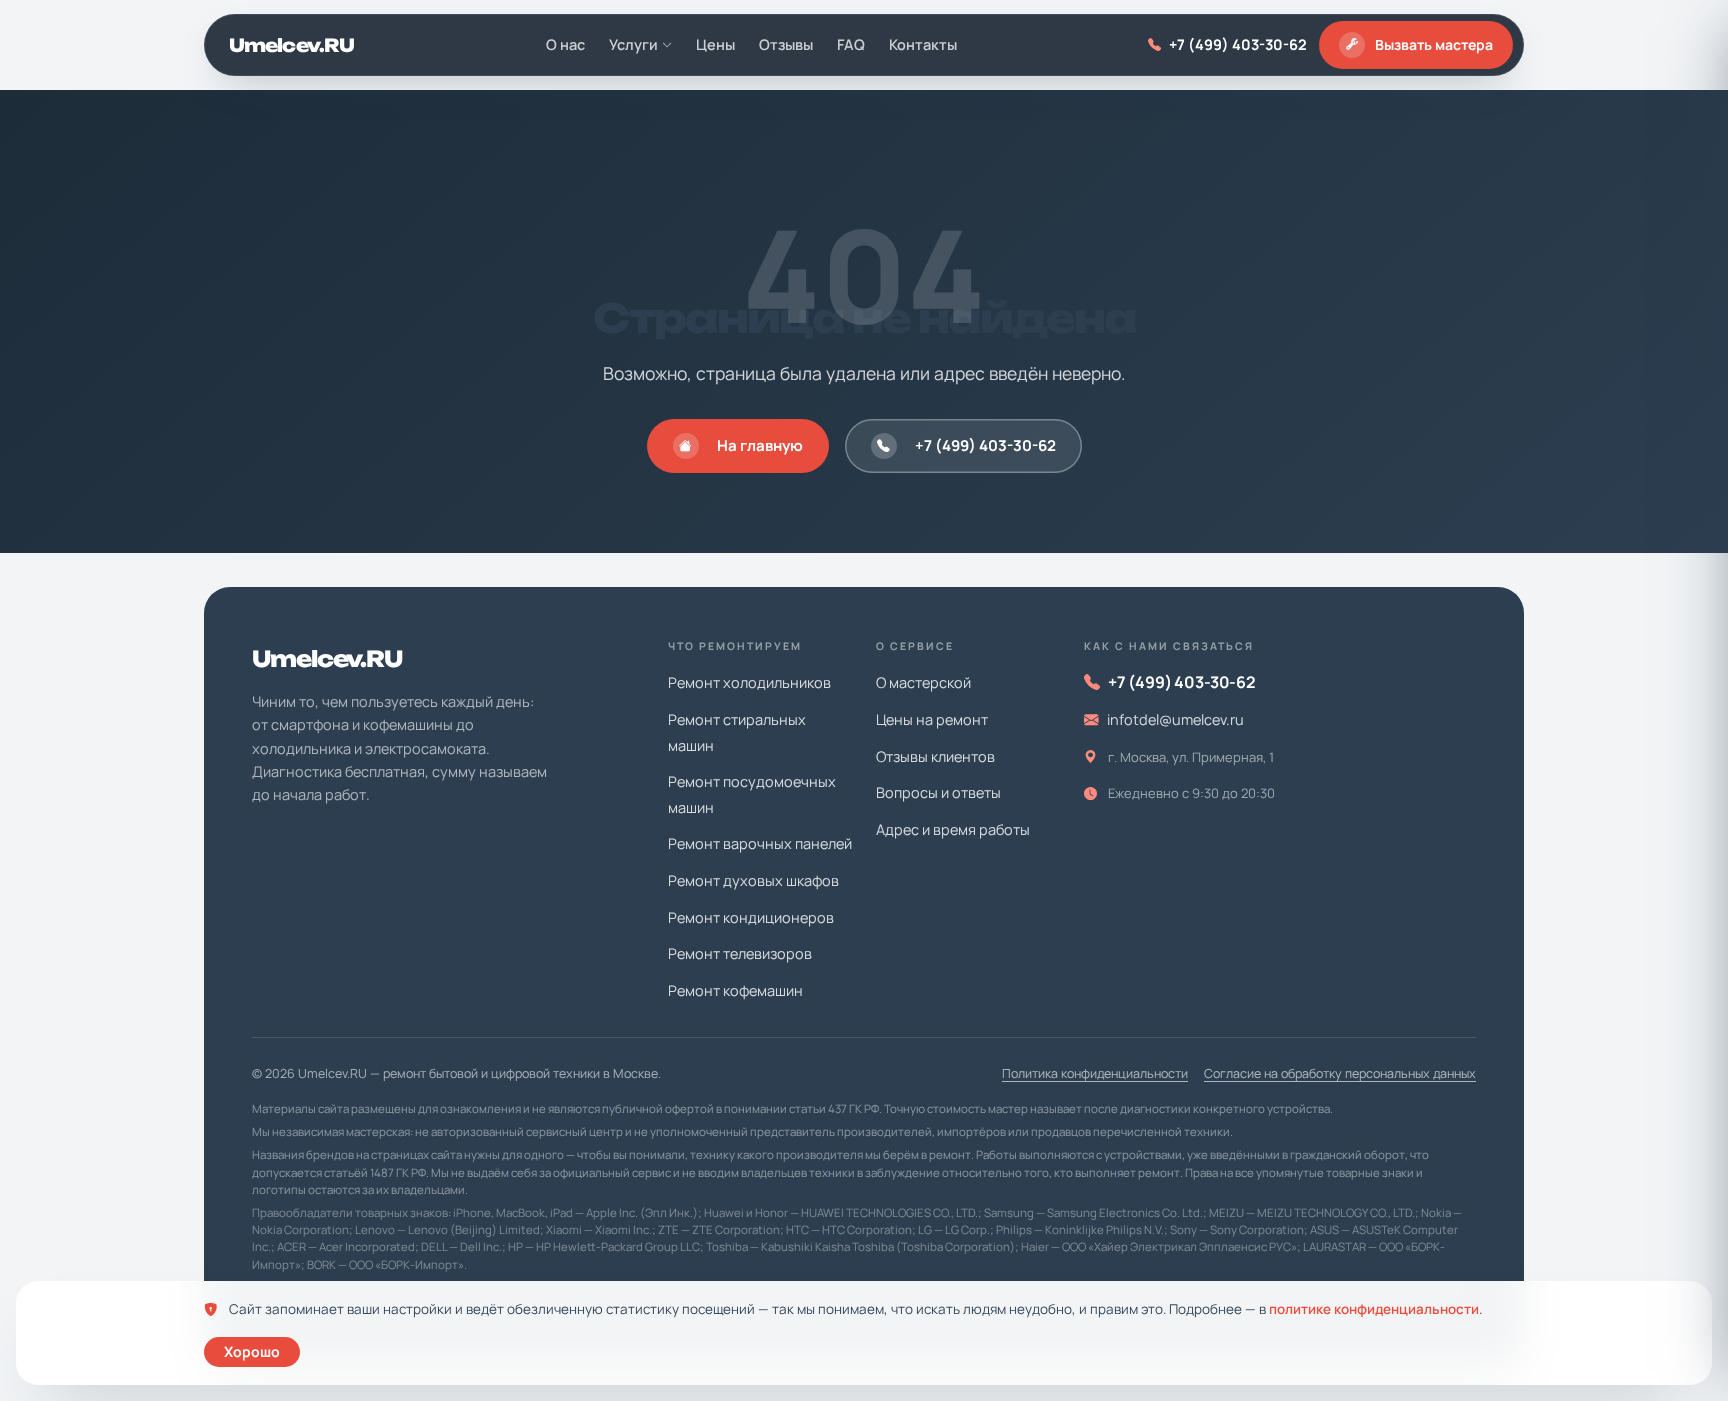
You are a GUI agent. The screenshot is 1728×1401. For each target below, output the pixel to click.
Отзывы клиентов (935, 756)
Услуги (633, 44)
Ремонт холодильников (749, 682)
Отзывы (786, 44)
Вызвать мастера (1434, 44)
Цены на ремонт (932, 719)
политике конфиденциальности (1374, 1309)
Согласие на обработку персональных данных (1340, 1073)
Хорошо (252, 1351)
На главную (760, 445)
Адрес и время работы (953, 829)
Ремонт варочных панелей (760, 843)
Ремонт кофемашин (735, 990)
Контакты (923, 44)
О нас (565, 44)
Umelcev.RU (291, 45)
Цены (715, 44)
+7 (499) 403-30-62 (1238, 44)
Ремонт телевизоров (740, 953)
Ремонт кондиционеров (751, 917)
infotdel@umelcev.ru (1175, 719)
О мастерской (923, 682)
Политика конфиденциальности (1095, 1073)
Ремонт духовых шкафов (753, 880)
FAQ (851, 44)
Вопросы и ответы (938, 792)
